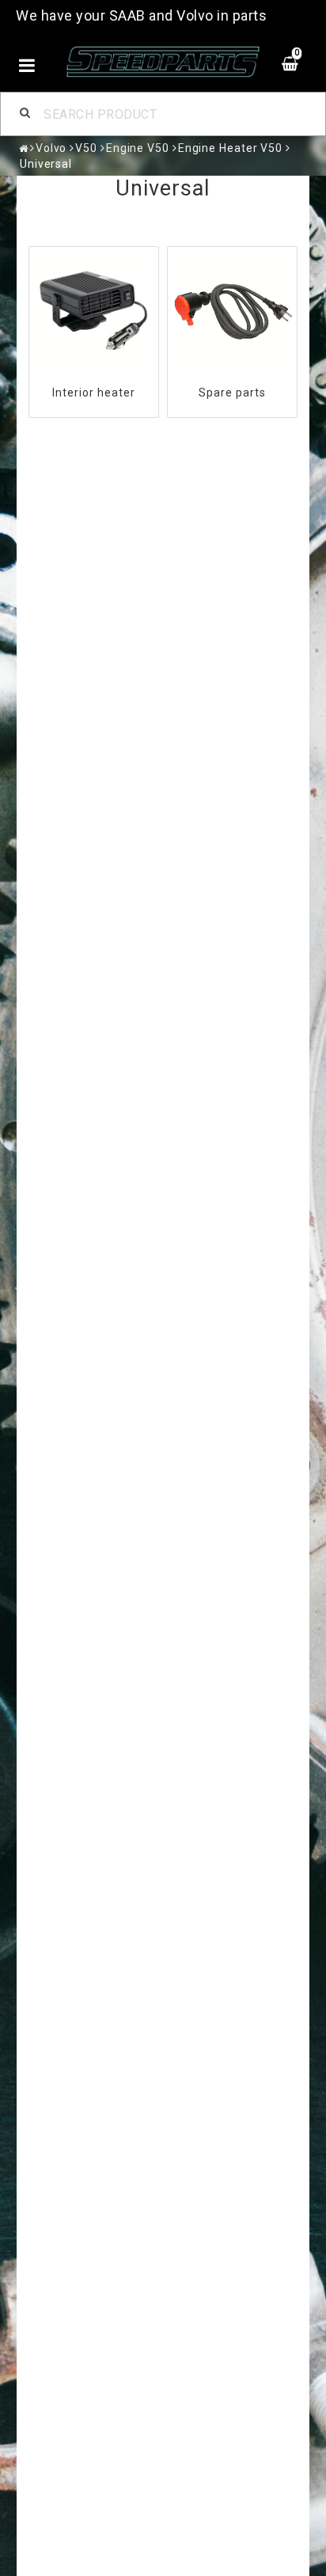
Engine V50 (138, 148)
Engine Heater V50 (230, 148)
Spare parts (232, 393)
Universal (46, 164)
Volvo (51, 148)
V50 (86, 148)
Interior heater (94, 393)
